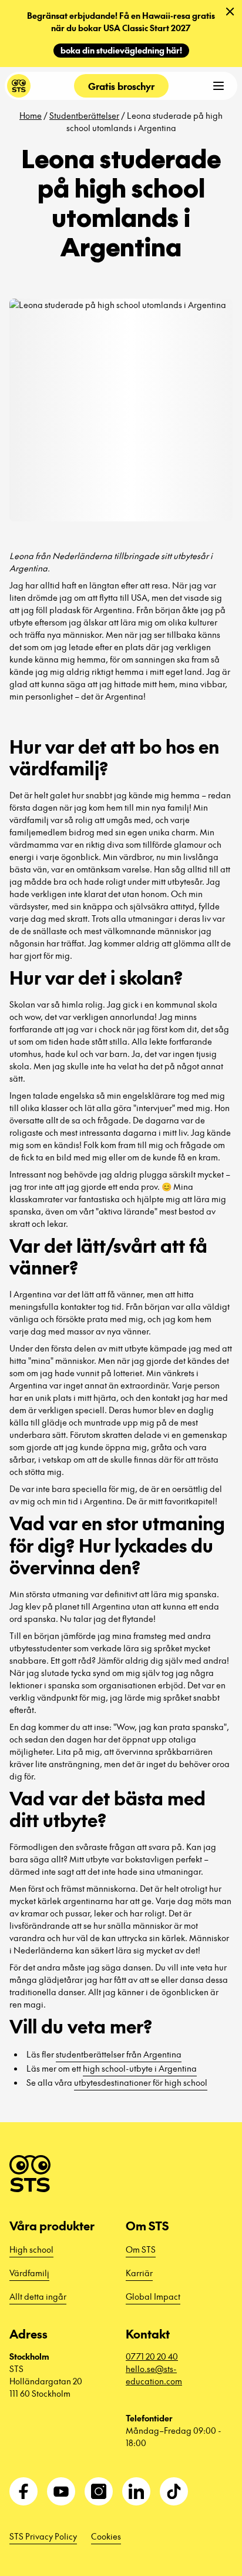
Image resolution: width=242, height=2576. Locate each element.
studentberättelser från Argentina (119, 2054)
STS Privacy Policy (43, 2536)
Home (31, 115)
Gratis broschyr (121, 86)
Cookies (106, 2536)
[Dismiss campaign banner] (230, 12)
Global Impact (153, 2296)
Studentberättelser (84, 115)
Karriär (139, 2273)
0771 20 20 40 (152, 2356)
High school (31, 2249)
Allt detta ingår (38, 2296)
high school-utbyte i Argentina (140, 2068)
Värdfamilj (29, 2273)
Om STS (141, 2249)
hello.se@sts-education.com (154, 2375)
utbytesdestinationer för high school (141, 2082)
